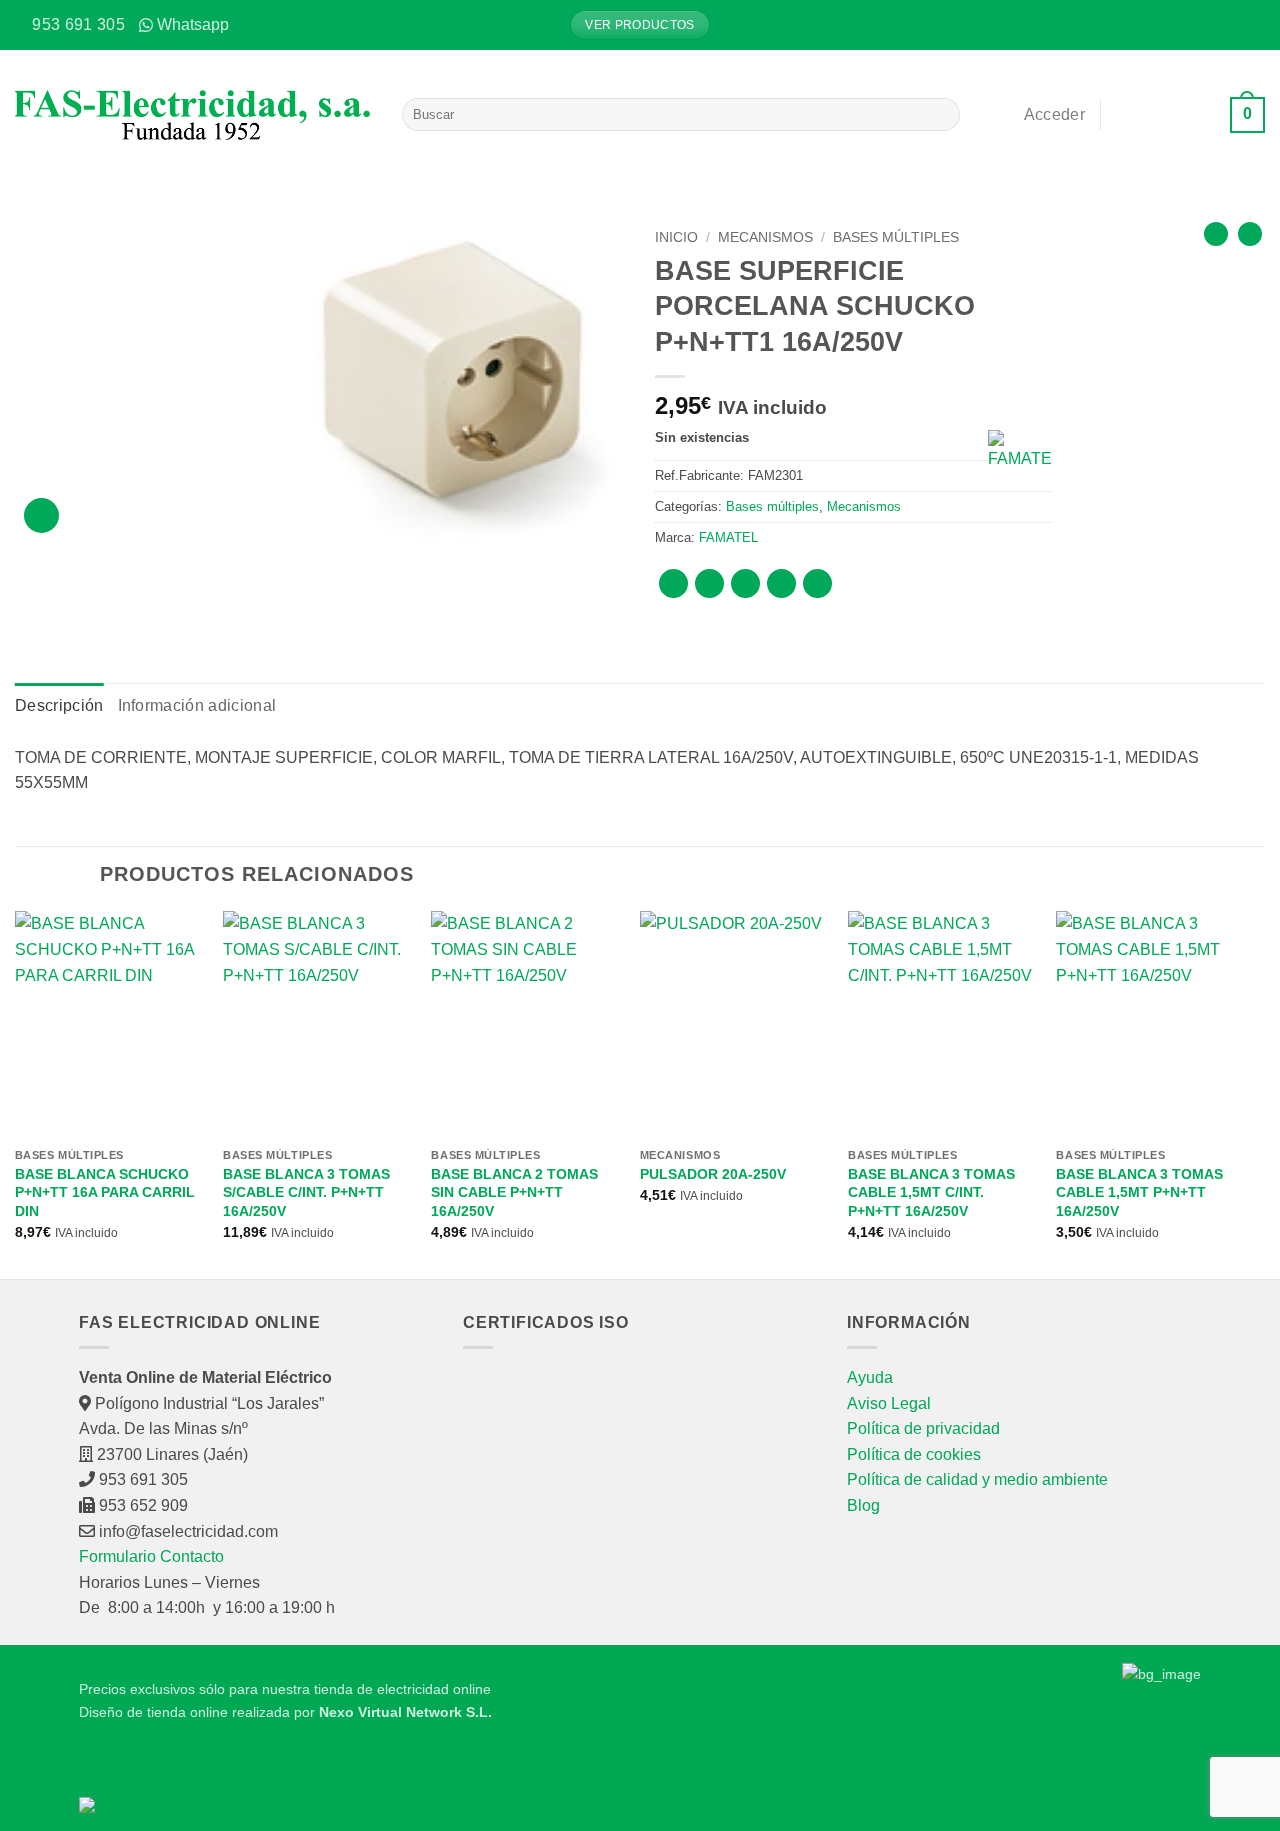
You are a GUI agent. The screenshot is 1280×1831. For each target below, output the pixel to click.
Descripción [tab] (59, 705)
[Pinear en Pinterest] (781, 583)
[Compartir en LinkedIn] (817, 583)
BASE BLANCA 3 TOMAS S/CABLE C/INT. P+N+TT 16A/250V (306, 1192)
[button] (1250, 25)
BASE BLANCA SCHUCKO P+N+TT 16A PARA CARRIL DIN (105, 1192)
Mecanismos (765, 237)
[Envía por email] (745, 583)
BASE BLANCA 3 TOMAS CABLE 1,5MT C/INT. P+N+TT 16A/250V (931, 1192)
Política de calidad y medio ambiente (977, 1479)
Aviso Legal (889, 1403)
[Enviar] (941, 115)
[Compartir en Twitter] (709, 583)
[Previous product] (1250, 234)
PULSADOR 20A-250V (713, 1174)
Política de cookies (914, 1454)
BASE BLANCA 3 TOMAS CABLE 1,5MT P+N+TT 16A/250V (1139, 1192)
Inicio (676, 237)
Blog (863, 1505)
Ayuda (870, 1377)
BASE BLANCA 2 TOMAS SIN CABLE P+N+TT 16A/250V (514, 1192)
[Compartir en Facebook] (673, 583)
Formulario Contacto (151, 1556)
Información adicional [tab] (197, 705)
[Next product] (1216, 234)
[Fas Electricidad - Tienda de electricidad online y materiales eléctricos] (193, 115)
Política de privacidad (923, 1428)
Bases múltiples (896, 237)
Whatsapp (193, 24)
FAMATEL (728, 537)
